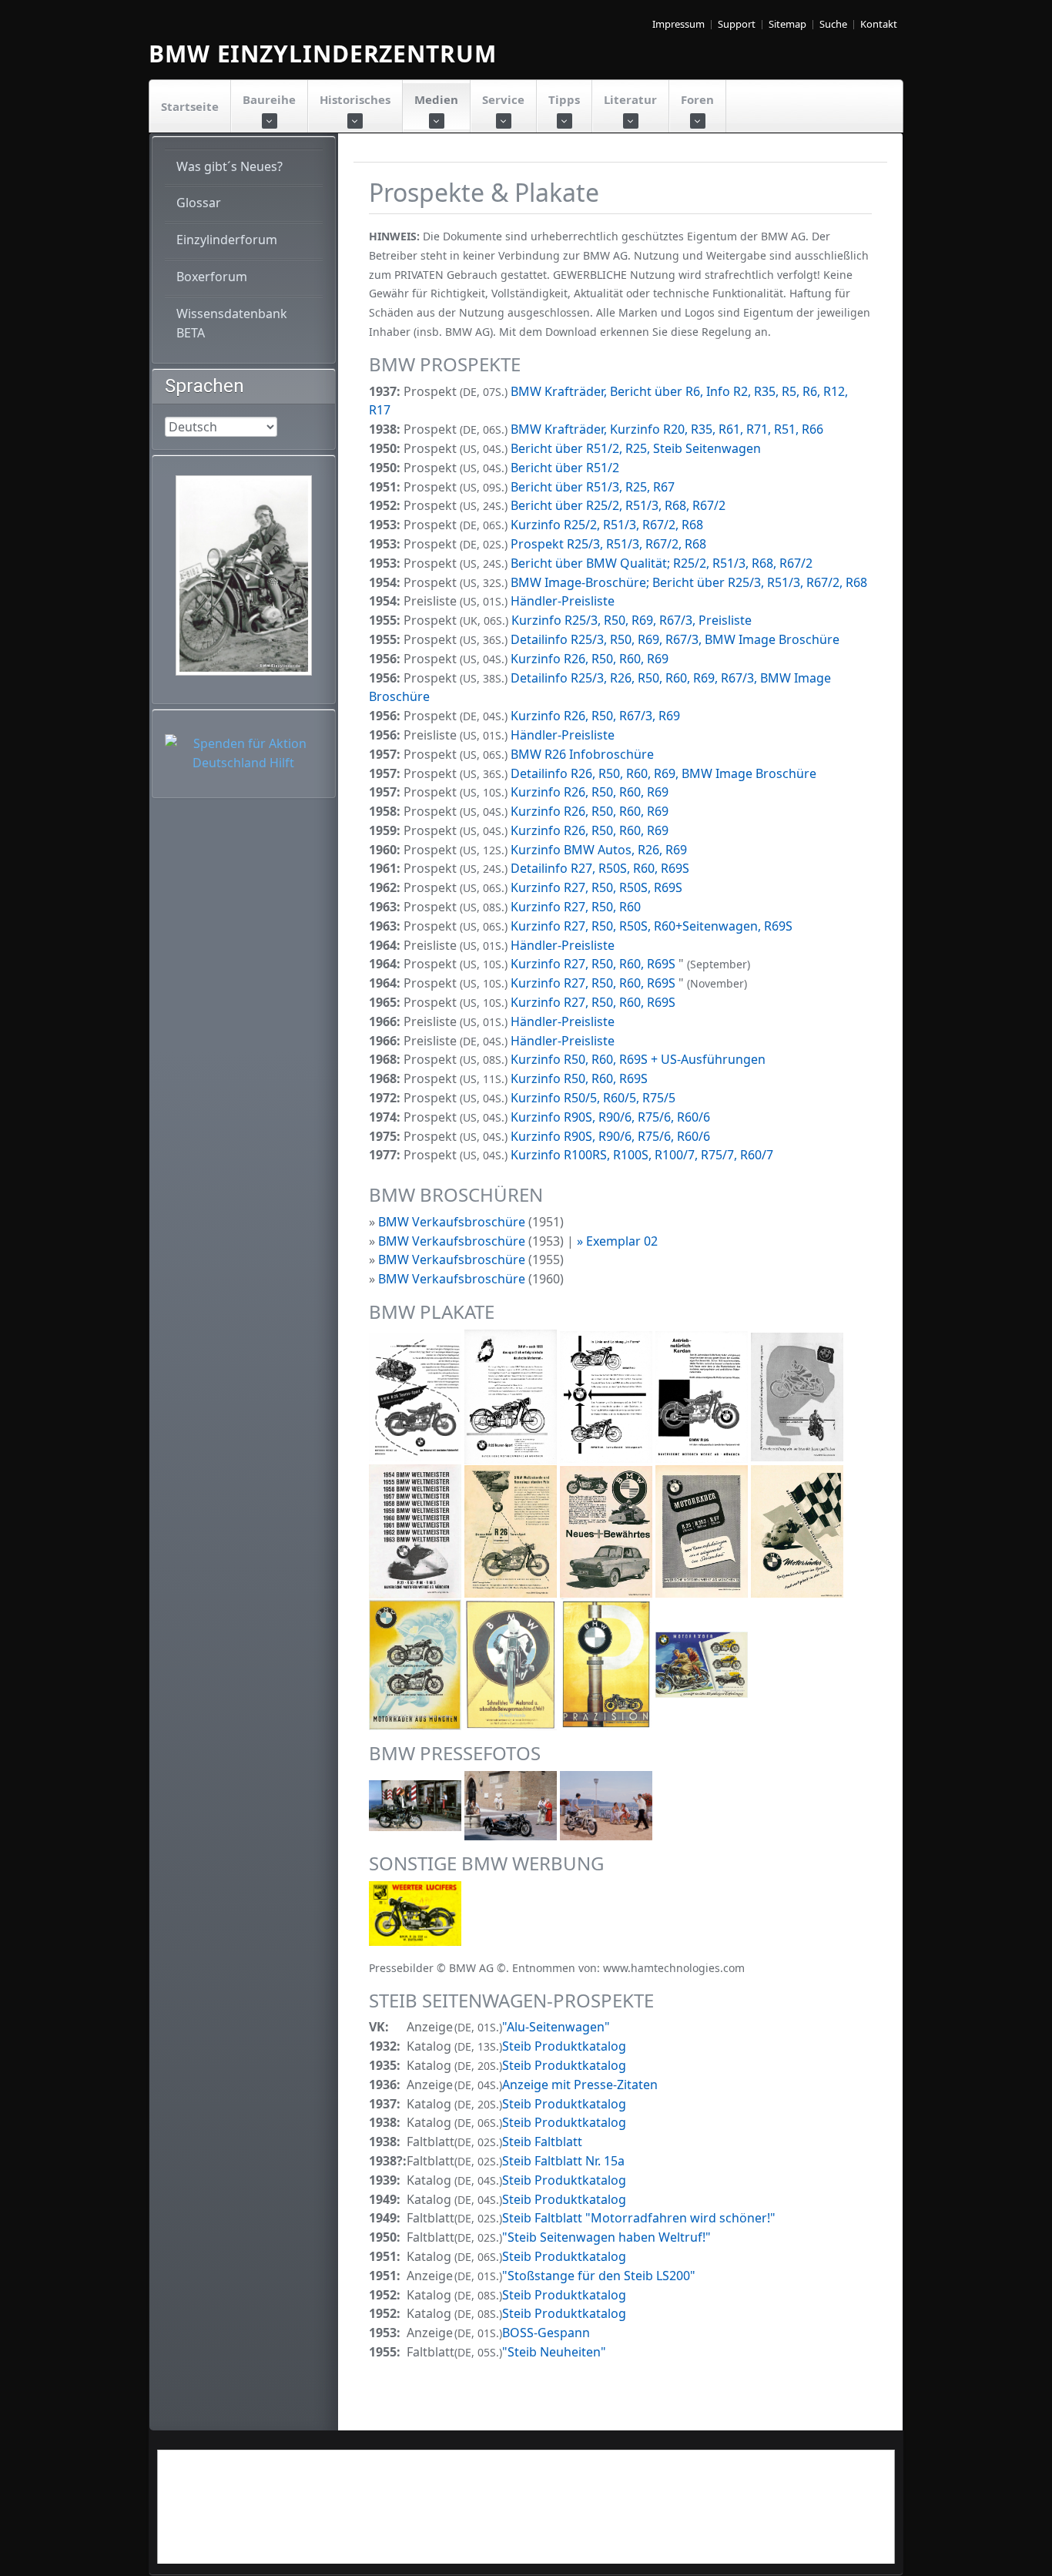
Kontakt (879, 24)
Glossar (199, 203)
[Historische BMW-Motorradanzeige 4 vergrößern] (608, 1530)
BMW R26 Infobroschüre (582, 754)
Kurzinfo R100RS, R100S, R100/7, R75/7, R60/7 (642, 1155)
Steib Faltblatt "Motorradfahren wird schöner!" (639, 2218)
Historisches (355, 99)
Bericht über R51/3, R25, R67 (593, 487)
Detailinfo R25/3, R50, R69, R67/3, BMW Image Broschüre (675, 639)
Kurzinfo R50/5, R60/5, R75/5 (593, 1098)
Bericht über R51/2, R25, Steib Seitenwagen (636, 448)
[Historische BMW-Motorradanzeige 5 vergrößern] (703, 1530)
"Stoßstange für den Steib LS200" (599, 2276)
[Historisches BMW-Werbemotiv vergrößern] (417, 1663)
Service (503, 99)
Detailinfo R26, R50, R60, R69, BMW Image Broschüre (663, 773)
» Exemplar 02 (617, 1241)
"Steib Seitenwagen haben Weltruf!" (606, 2237)
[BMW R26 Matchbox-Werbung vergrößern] (415, 1912)
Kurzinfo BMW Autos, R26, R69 (599, 850)
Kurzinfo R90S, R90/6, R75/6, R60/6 (610, 1117)
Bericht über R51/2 (565, 468)
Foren (697, 99)
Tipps (564, 99)
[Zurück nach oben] (1030, 2554)
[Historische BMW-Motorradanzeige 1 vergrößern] (797, 1396)
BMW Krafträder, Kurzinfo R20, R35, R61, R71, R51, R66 (667, 429)
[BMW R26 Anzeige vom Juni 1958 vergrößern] (703, 1396)
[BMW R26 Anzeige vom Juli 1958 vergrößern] (608, 1396)
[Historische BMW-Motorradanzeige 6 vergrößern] (797, 1530)
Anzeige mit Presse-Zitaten (580, 2085)
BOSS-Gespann (546, 2333)
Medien (436, 99)
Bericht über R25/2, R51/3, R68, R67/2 (618, 505)
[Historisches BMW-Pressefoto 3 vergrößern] (606, 1805)
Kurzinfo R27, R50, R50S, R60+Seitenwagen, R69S (652, 926)
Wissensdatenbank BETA (232, 323)
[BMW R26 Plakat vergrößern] (417, 1396)
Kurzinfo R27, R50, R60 (576, 907)
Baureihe (269, 99)
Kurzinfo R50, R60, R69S (579, 1078)
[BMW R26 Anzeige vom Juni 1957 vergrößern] (512, 1396)
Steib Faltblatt (542, 2142)
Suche (833, 24)
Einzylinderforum (227, 240)
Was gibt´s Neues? (229, 166)
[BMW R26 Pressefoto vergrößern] (417, 1805)
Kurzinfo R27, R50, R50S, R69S (596, 887)
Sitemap (787, 24)
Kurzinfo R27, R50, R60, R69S (595, 964)
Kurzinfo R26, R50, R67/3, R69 (595, 716)
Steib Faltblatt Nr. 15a (563, 2161)
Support (737, 24)
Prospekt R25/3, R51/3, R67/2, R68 (608, 544)
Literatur (630, 99)
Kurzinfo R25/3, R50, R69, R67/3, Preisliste (632, 620)
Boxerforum (212, 277)
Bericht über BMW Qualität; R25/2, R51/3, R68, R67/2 (662, 563)
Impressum (678, 24)
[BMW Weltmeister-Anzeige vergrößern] (417, 1530)
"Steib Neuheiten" (554, 2352)
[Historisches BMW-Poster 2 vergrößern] (608, 1663)
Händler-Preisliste (563, 601)
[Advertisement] (526, 2517)
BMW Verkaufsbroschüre (452, 1222)
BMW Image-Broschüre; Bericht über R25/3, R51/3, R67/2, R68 (689, 582)
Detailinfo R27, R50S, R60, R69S (600, 868)
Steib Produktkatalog (564, 2046)
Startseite (190, 106)
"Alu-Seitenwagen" (556, 2027)
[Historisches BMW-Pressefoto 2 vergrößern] (512, 1805)
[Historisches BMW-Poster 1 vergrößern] (512, 1663)
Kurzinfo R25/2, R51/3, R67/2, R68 (607, 525)
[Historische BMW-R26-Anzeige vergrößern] (512, 1530)
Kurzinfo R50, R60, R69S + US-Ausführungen (638, 1059)
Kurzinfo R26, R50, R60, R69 (590, 659)
